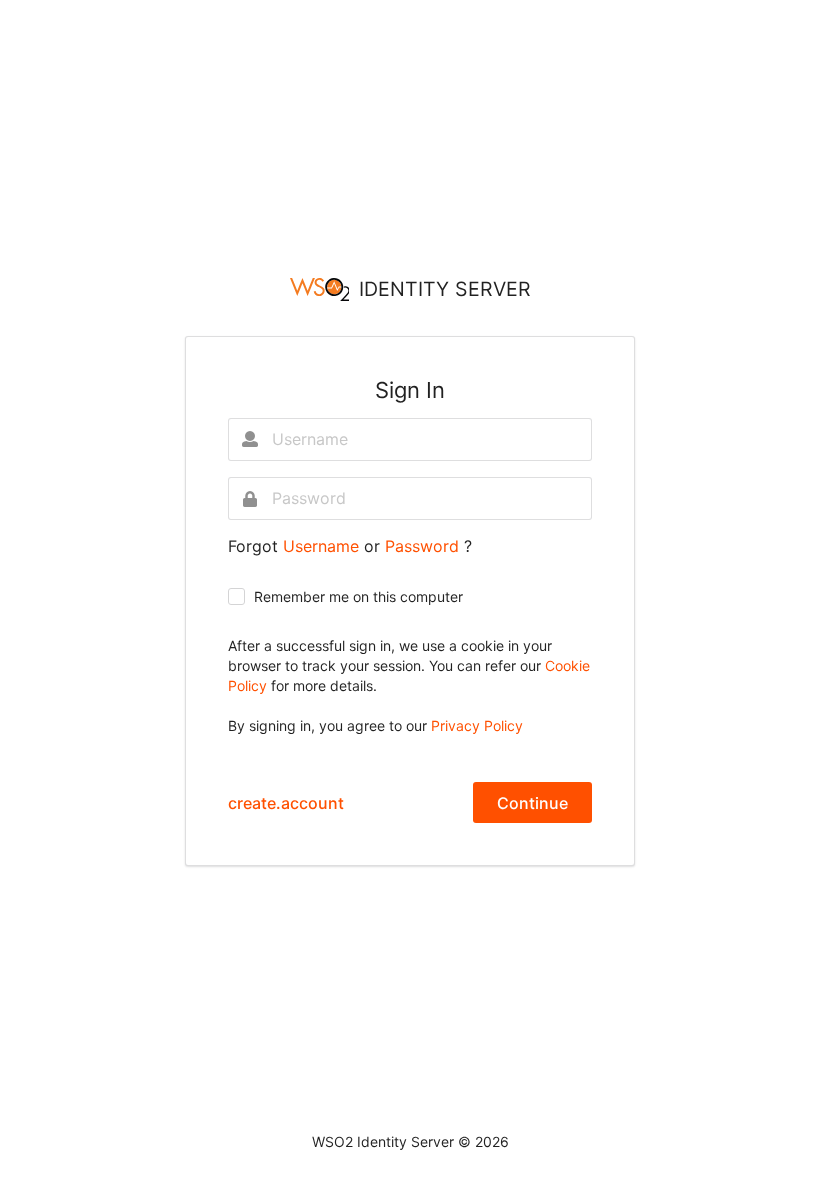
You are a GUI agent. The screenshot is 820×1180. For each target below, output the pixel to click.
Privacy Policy (477, 725)
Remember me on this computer (358, 596)
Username (323, 546)
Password (424, 546)
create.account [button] (286, 803)
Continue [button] (532, 803)
